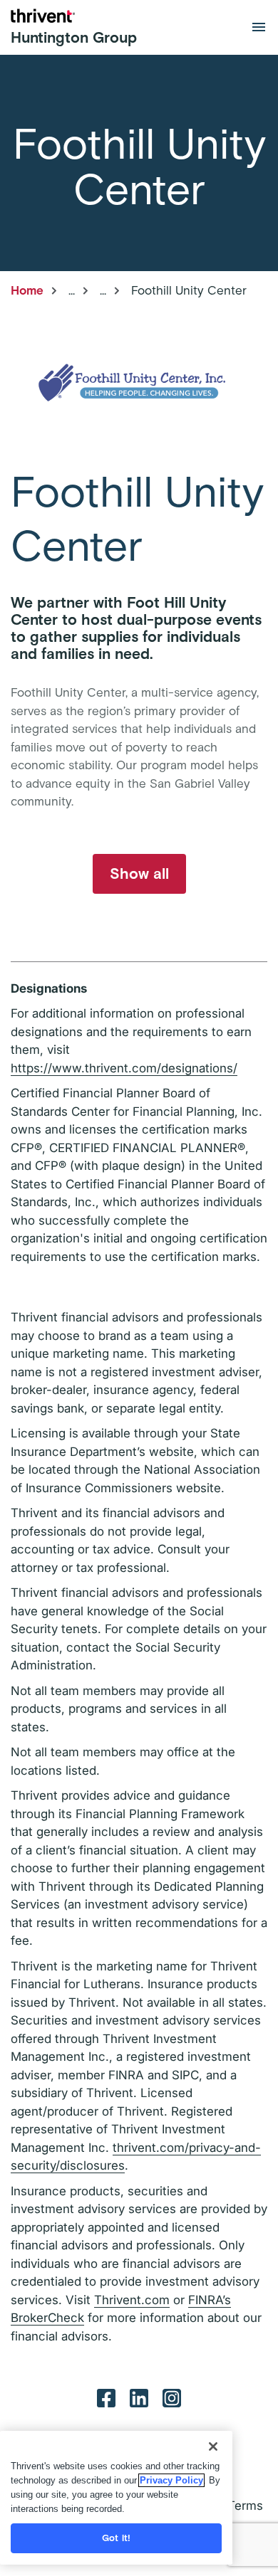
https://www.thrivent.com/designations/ (124, 1068)
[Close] (213, 2446)
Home (27, 290)
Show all (139, 873)
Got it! (116, 2538)
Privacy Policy (171, 2480)
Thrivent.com (132, 2300)
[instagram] (172, 2397)
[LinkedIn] (139, 2397)
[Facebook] (106, 2397)
